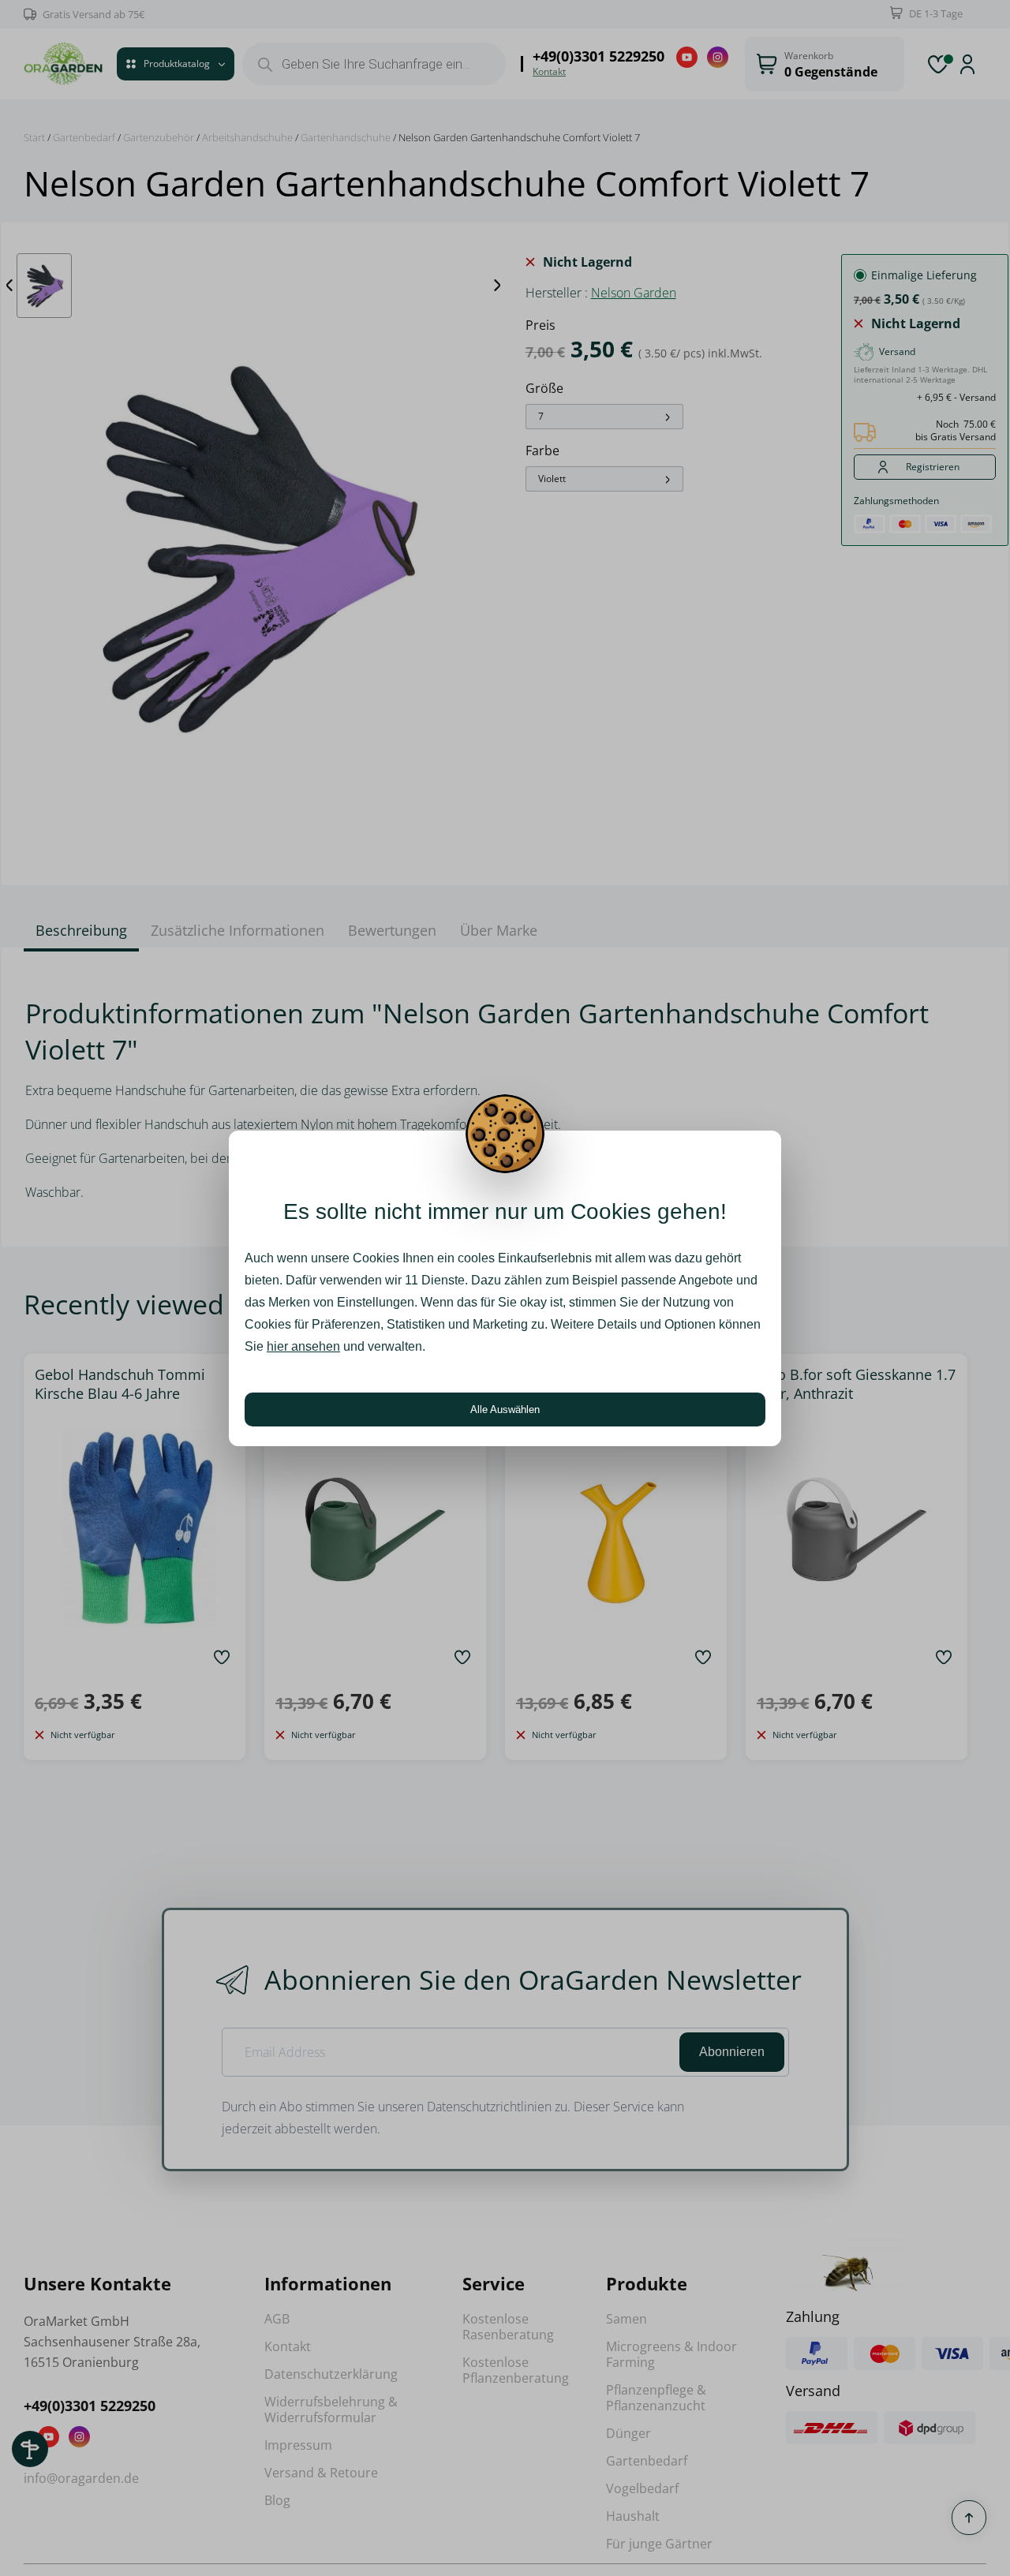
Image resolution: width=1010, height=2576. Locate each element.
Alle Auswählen (505, 1410)
